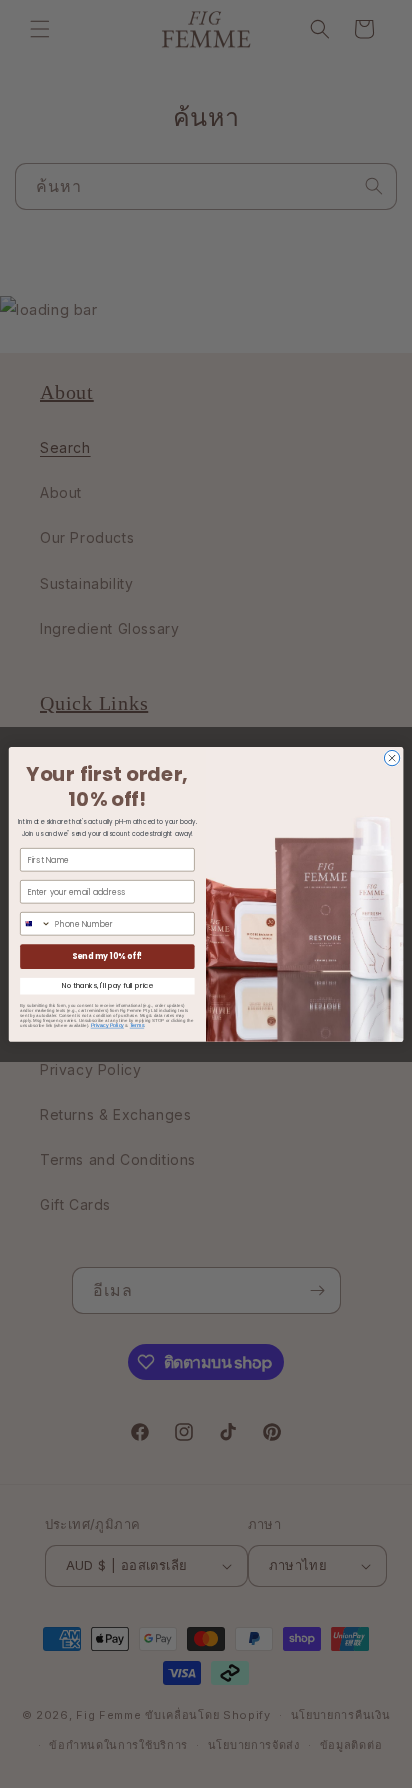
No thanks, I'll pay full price (107, 985)
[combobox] (36, 923)
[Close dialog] (391, 757)
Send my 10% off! (107, 955)
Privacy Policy (107, 1025)
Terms (137, 1025)
